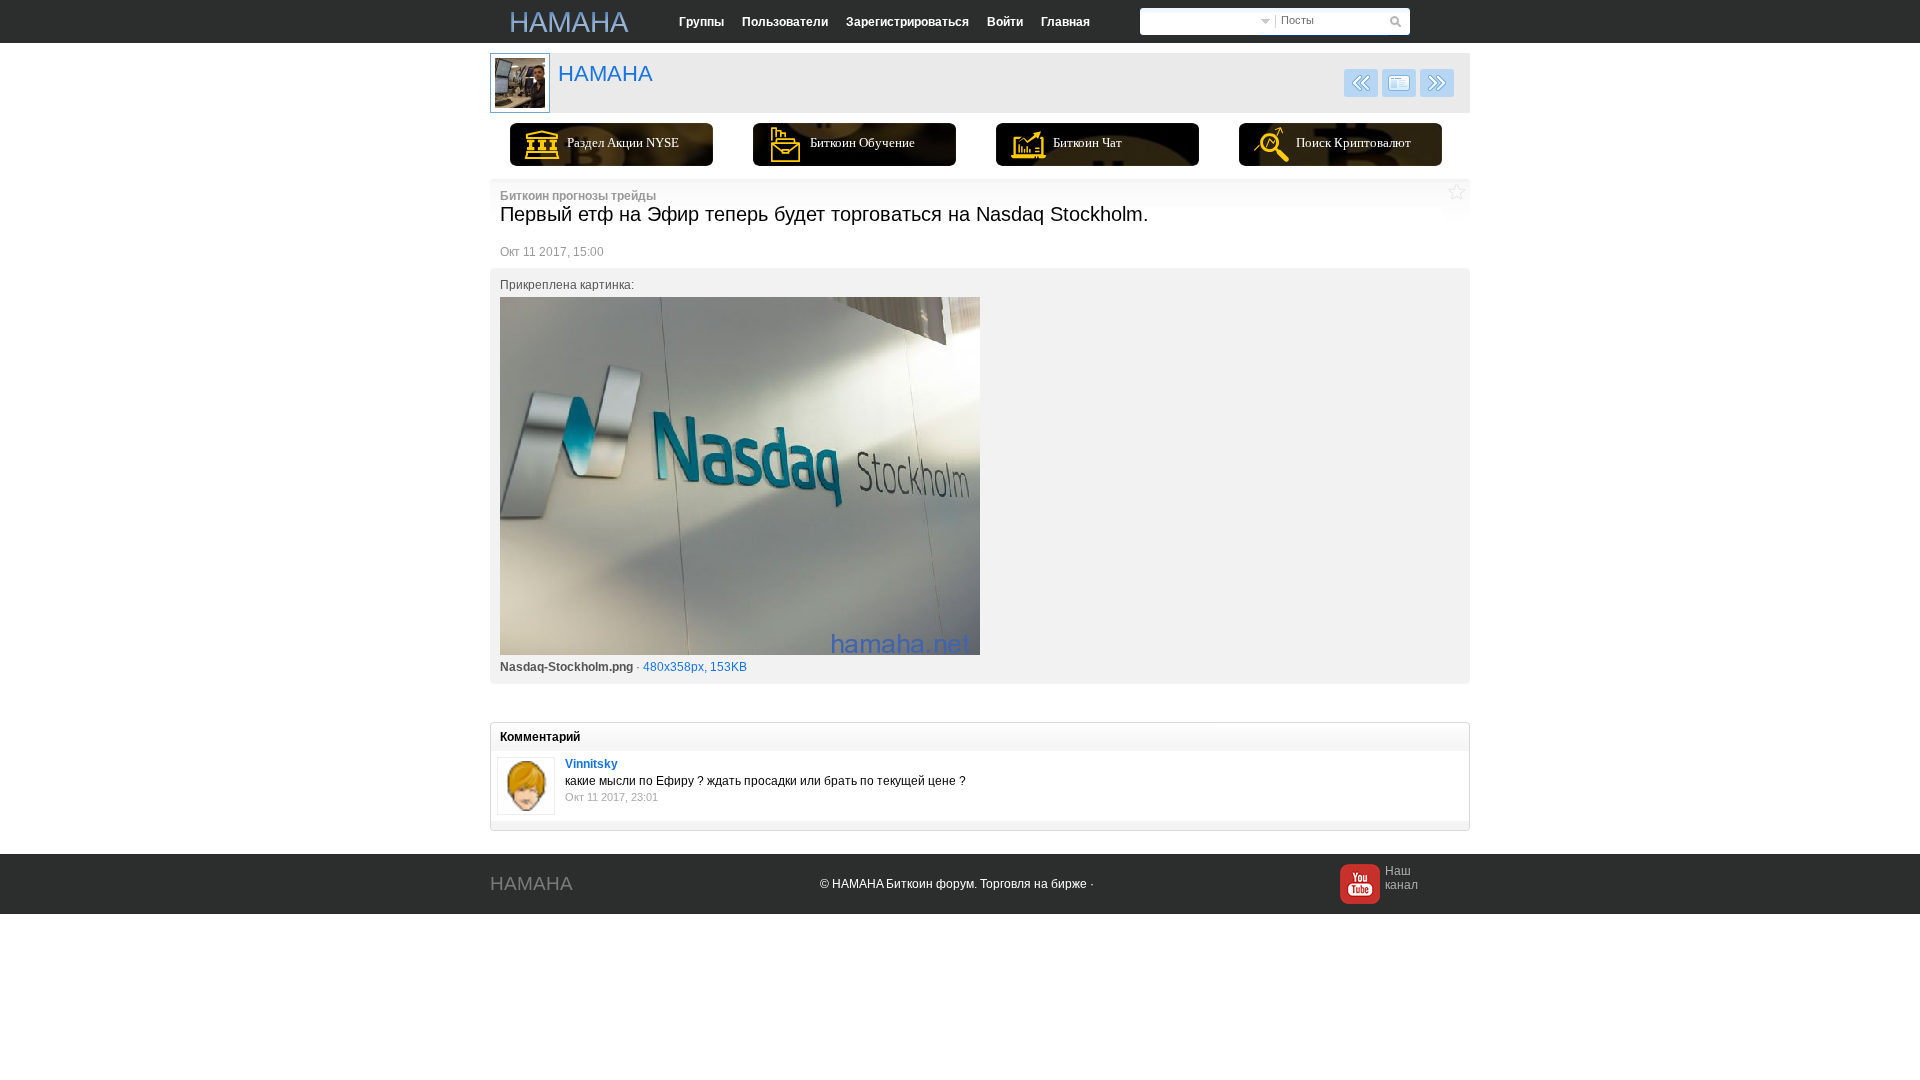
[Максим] (520, 83)
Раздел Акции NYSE (623, 142)
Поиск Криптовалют (1353, 142)
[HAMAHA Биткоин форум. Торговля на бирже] (570, 22)
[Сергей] (526, 786)
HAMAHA (605, 73)
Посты (1297, 20)
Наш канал (1401, 878)
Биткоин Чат (1087, 142)
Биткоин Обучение (862, 142)
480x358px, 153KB (695, 667)
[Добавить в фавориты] (1456, 191)
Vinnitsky (591, 764)
